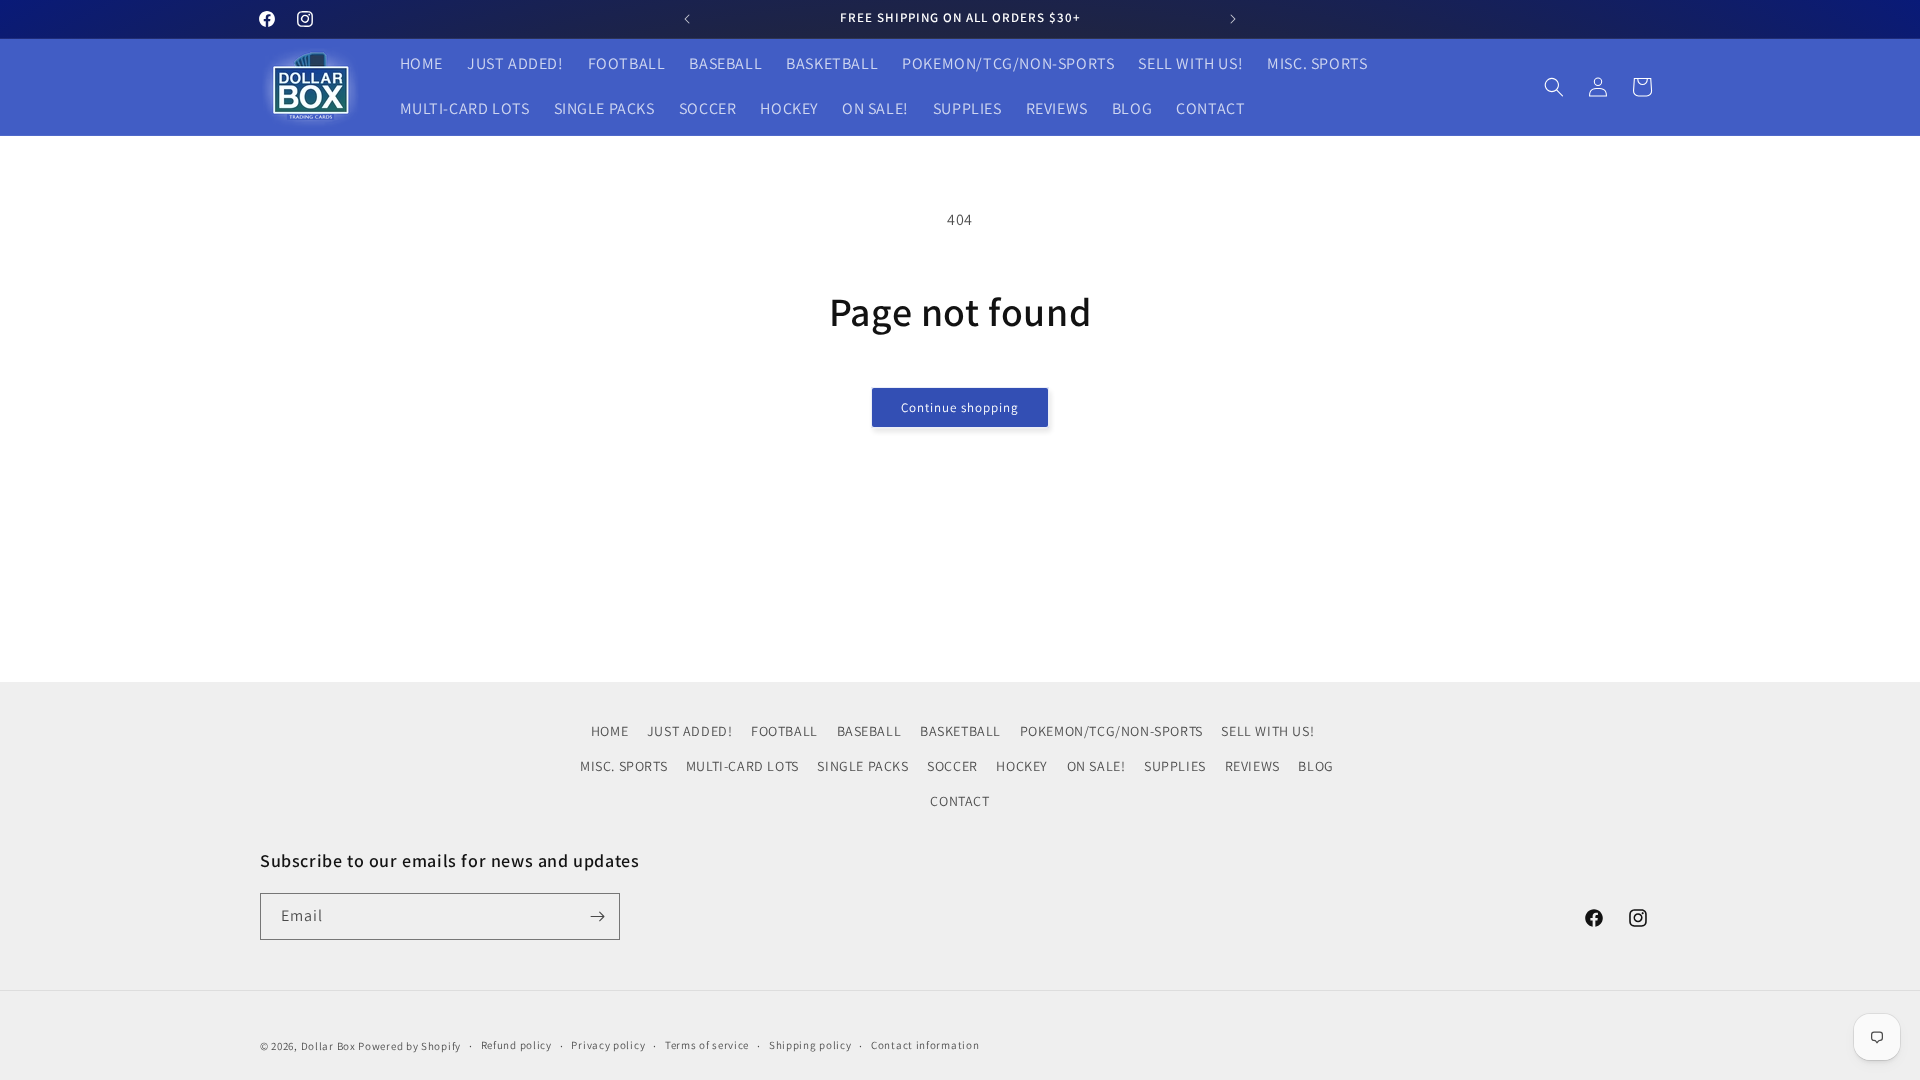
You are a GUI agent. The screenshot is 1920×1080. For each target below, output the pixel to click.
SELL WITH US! (1267, 731)
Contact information (925, 1045)
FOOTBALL (784, 731)
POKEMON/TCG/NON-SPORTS (1111, 731)
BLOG (1315, 766)
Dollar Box (328, 1046)
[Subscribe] (597, 916)
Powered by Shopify (409, 1046)
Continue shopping (960, 407)
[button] (1554, 87)
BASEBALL (869, 731)
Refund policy (516, 1045)
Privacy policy (608, 1045)
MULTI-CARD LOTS (742, 766)
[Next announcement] (1233, 19)
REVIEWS (1252, 766)
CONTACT (959, 801)
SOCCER (952, 766)
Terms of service (707, 1045)
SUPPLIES (1175, 766)
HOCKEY (1022, 766)
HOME (609, 731)
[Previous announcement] (687, 19)
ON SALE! (1096, 766)
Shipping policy (810, 1045)
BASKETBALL (960, 731)
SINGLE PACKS (862, 766)
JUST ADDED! (690, 731)
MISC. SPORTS (623, 766)
